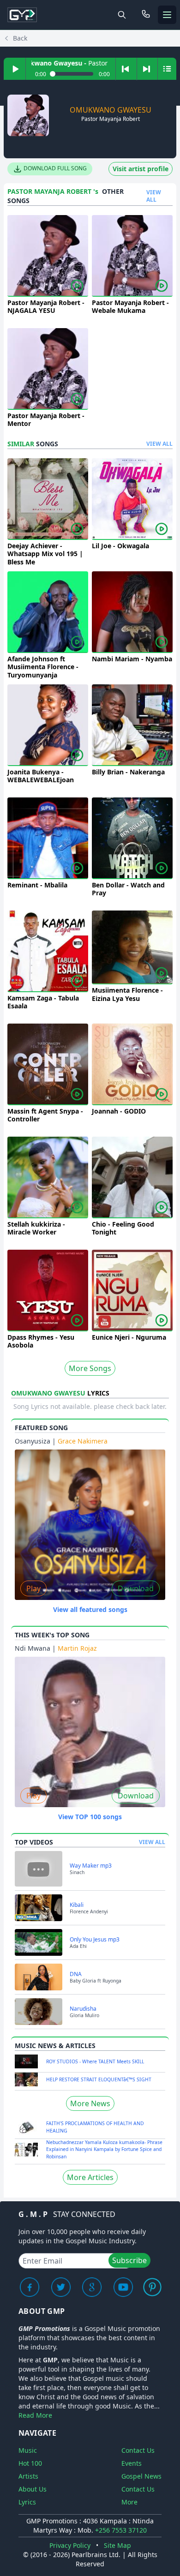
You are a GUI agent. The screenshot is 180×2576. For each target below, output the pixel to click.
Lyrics (27, 2502)
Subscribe (129, 2260)
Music (28, 2450)
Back (20, 38)
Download (136, 1588)
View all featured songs (90, 1609)
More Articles (90, 2177)
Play (33, 1588)
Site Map (117, 2545)
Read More (35, 2415)
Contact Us (138, 2450)
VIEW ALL (154, 196)
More (129, 2502)
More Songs (90, 1368)
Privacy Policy (70, 2545)
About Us (33, 2489)
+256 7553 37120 (121, 2530)
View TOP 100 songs (90, 1817)
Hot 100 (30, 2463)
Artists (28, 2476)
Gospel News (141, 2476)
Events (132, 2463)
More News (90, 2103)
